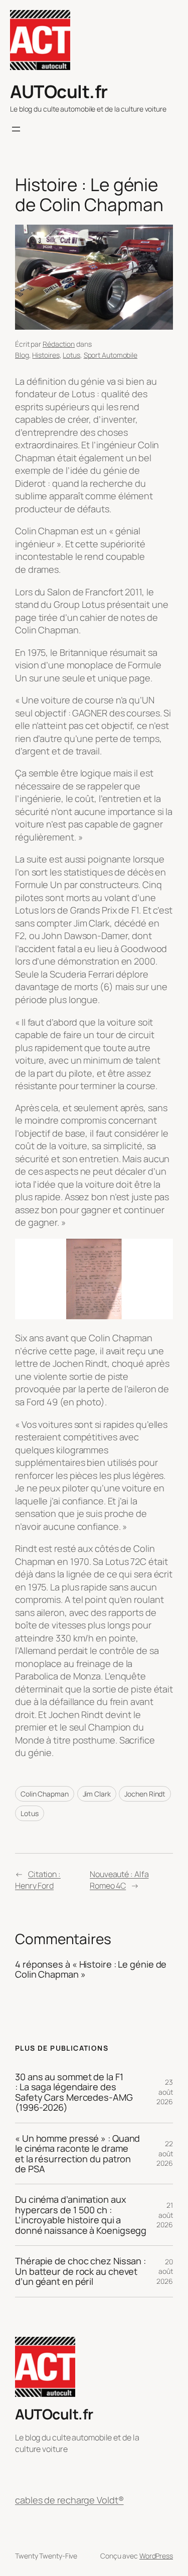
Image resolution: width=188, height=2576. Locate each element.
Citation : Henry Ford (38, 1880)
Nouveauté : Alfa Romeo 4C (119, 1880)
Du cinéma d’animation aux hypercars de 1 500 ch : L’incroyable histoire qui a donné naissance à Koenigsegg (81, 2215)
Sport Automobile (111, 355)
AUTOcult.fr (59, 92)
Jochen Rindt (145, 1794)
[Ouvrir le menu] (16, 129)
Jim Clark (97, 1794)
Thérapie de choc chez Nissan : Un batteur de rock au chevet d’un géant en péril (80, 2271)
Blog (22, 355)
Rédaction (59, 344)
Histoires (46, 355)
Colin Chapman (45, 1794)
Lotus (71, 355)
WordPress (156, 2556)
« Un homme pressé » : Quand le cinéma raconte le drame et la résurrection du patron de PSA (77, 2154)
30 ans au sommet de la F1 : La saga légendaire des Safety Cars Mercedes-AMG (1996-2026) (74, 2092)
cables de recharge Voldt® (69, 2500)
